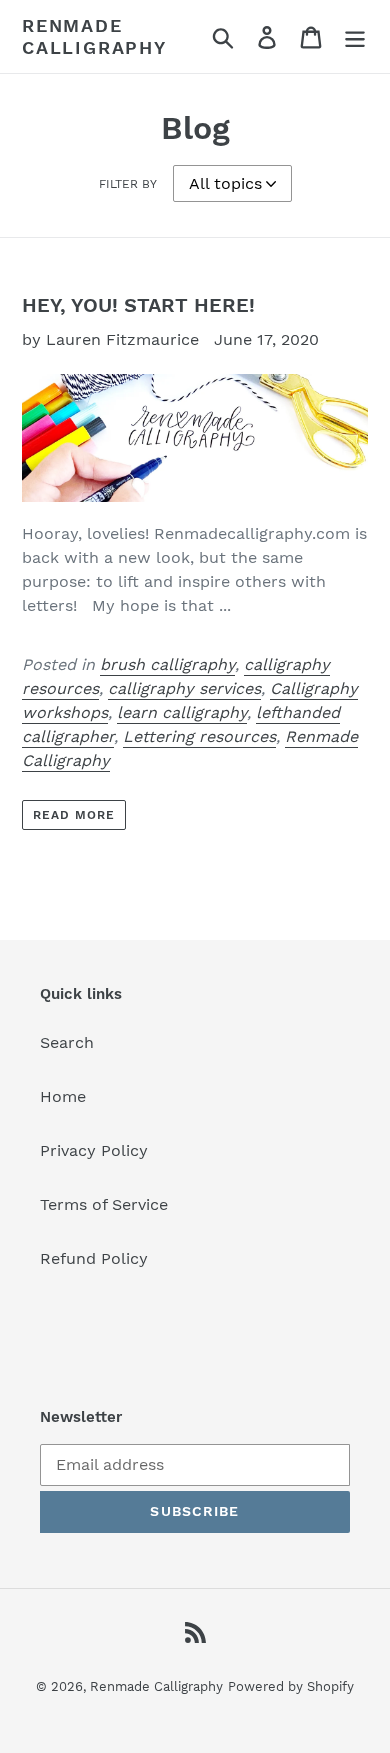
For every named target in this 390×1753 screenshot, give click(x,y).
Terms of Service (104, 1204)
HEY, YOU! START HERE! (138, 305)
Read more (74, 815)
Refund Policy (94, 1258)
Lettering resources (199, 736)
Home (63, 1096)
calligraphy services (184, 688)
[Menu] (355, 36)
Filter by (128, 184)
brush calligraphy (167, 664)
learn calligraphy (182, 712)
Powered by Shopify (291, 1686)
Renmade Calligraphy (94, 36)
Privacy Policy (94, 1150)
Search (67, 1042)
